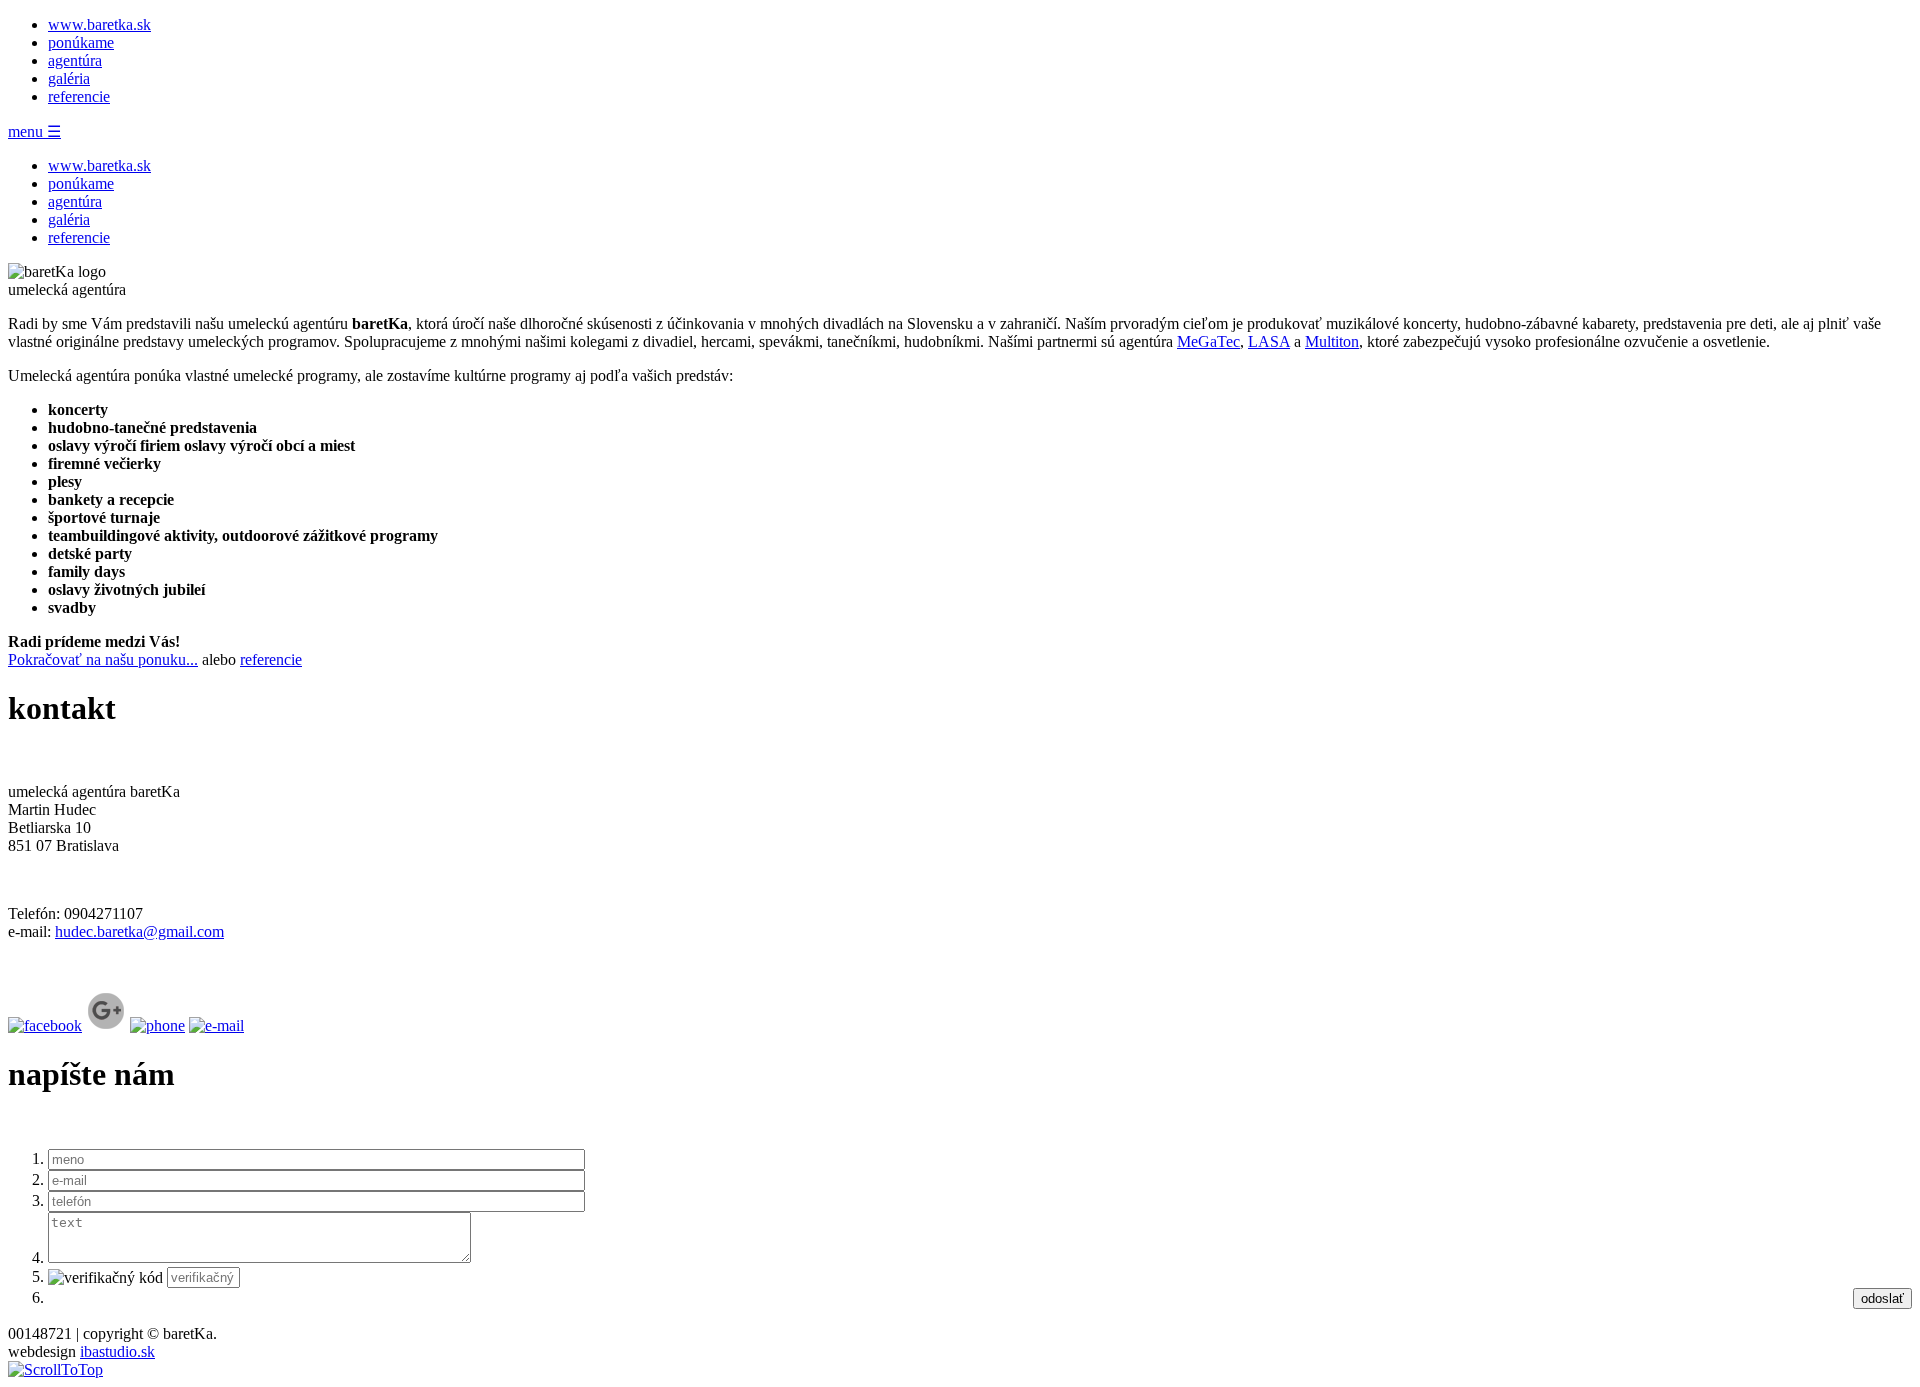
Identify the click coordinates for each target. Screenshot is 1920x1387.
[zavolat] (157, 1025)
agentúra (75, 60)
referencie (79, 96)
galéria (69, 78)
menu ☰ (34, 131)
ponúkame (81, 42)
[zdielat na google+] (106, 1025)
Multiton (1332, 341)
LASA (1269, 341)
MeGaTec (1208, 341)
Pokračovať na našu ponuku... (103, 659)
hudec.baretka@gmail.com (139, 931)
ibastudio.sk (117, 1351)
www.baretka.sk (99, 24)
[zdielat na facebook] (45, 1025)
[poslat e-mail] (216, 1025)
